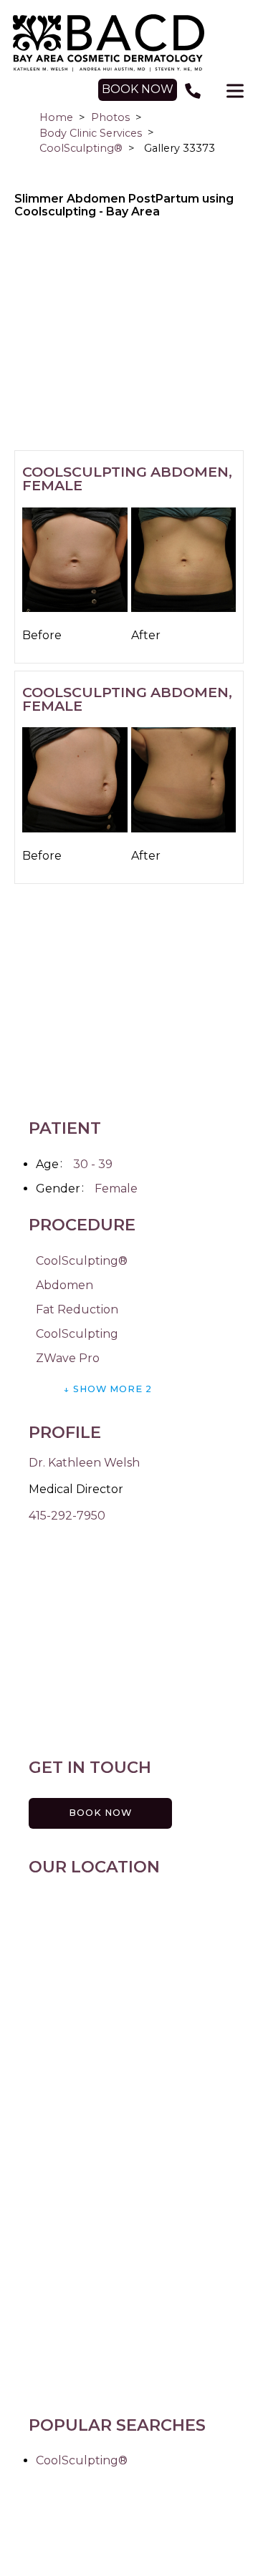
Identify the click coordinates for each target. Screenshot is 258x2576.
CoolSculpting (77, 1334)
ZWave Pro (68, 1358)
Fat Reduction (77, 1309)
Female (116, 1189)
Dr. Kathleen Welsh (84, 1463)
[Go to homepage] (129, 43)
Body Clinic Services (91, 133)
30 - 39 (93, 1164)
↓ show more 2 (108, 1389)
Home (56, 117)
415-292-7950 (67, 1516)
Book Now (100, 1813)
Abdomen (64, 1285)
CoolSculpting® (81, 148)
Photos (110, 117)
